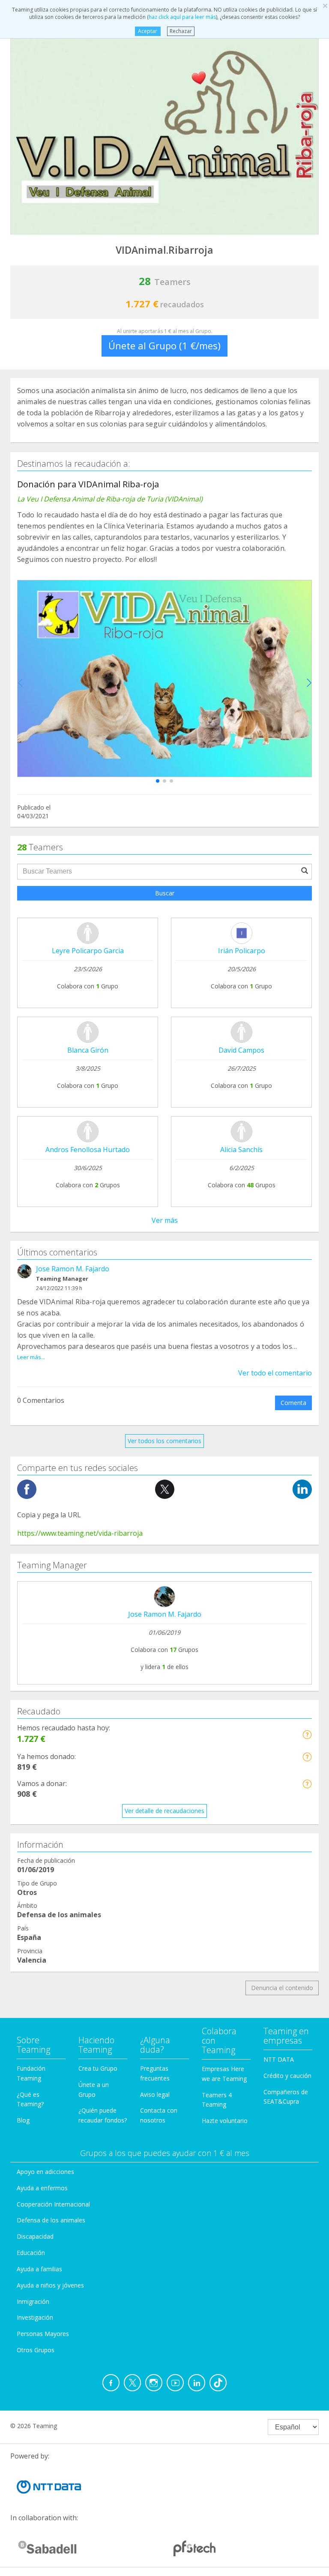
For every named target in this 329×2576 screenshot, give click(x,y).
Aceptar (148, 31)
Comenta (293, 1403)
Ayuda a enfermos (42, 2188)
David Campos (241, 1050)
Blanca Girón (88, 1050)
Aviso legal (155, 2094)
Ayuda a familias (39, 2269)
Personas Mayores (43, 2334)
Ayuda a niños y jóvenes (50, 2285)
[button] (158, 781)
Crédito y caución (287, 2076)
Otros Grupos (36, 2350)
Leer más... (31, 1357)
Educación (31, 2253)
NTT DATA (279, 2059)
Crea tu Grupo (98, 2068)
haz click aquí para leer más (182, 17)
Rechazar (181, 31)
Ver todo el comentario (275, 1373)
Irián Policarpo (242, 951)
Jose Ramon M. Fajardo (73, 1269)
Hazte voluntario (225, 2121)
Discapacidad (35, 2236)
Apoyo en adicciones (45, 2172)
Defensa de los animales (51, 2220)
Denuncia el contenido (282, 1988)
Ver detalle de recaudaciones (164, 1811)
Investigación (35, 2317)
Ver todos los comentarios (164, 1441)
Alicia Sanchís (241, 1150)
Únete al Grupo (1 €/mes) (164, 345)
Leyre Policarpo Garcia (88, 951)
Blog (23, 2120)
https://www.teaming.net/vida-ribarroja (80, 1533)
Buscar (165, 893)
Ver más (165, 1220)
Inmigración (33, 2301)
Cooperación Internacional (53, 2204)
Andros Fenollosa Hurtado (88, 1150)
